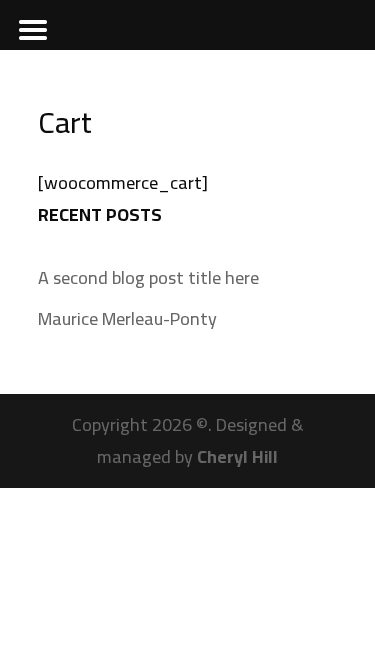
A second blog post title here (148, 277)
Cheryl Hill (237, 456)
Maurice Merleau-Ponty (127, 318)
